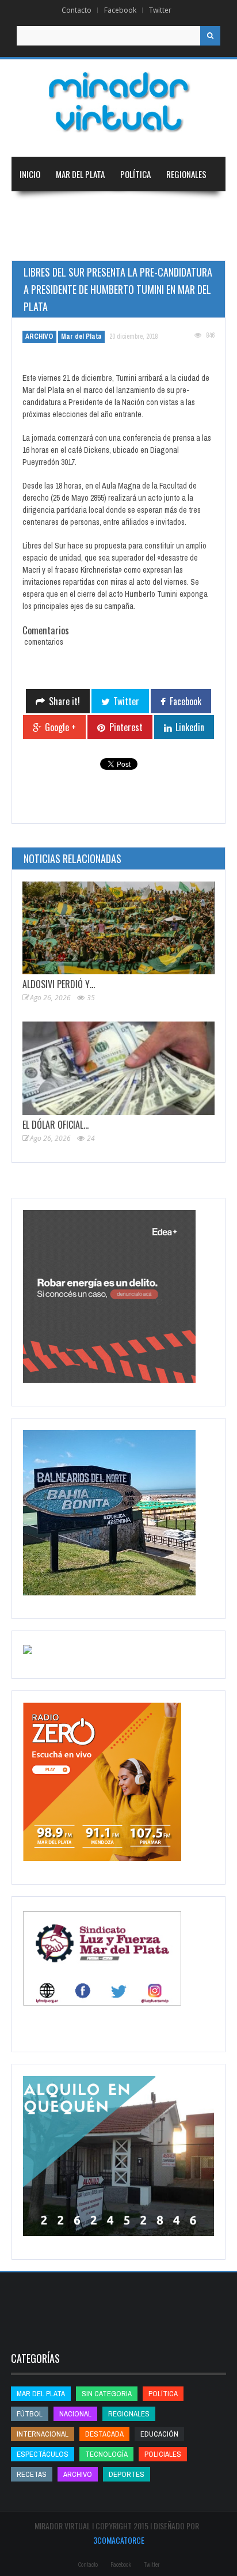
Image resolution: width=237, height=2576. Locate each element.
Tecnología (100, 243)
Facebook (120, 10)
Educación (153, 209)
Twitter (160, 10)
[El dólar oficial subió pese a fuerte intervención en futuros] (118, 1068)
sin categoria (107, 2394)
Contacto (77, 10)
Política (135, 174)
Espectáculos (43, 2454)
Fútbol (30, 2414)
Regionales (186, 174)
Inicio (30, 174)
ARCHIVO (39, 336)
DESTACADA (104, 2434)
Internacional (93, 209)
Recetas (32, 2474)
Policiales (163, 2454)
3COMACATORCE (119, 2540)
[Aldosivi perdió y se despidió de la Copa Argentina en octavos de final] (118, 928)
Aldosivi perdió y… (59, 984)
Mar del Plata (80, 174)
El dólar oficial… (56, 1125)
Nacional (36, 209)
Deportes (37, 243)
